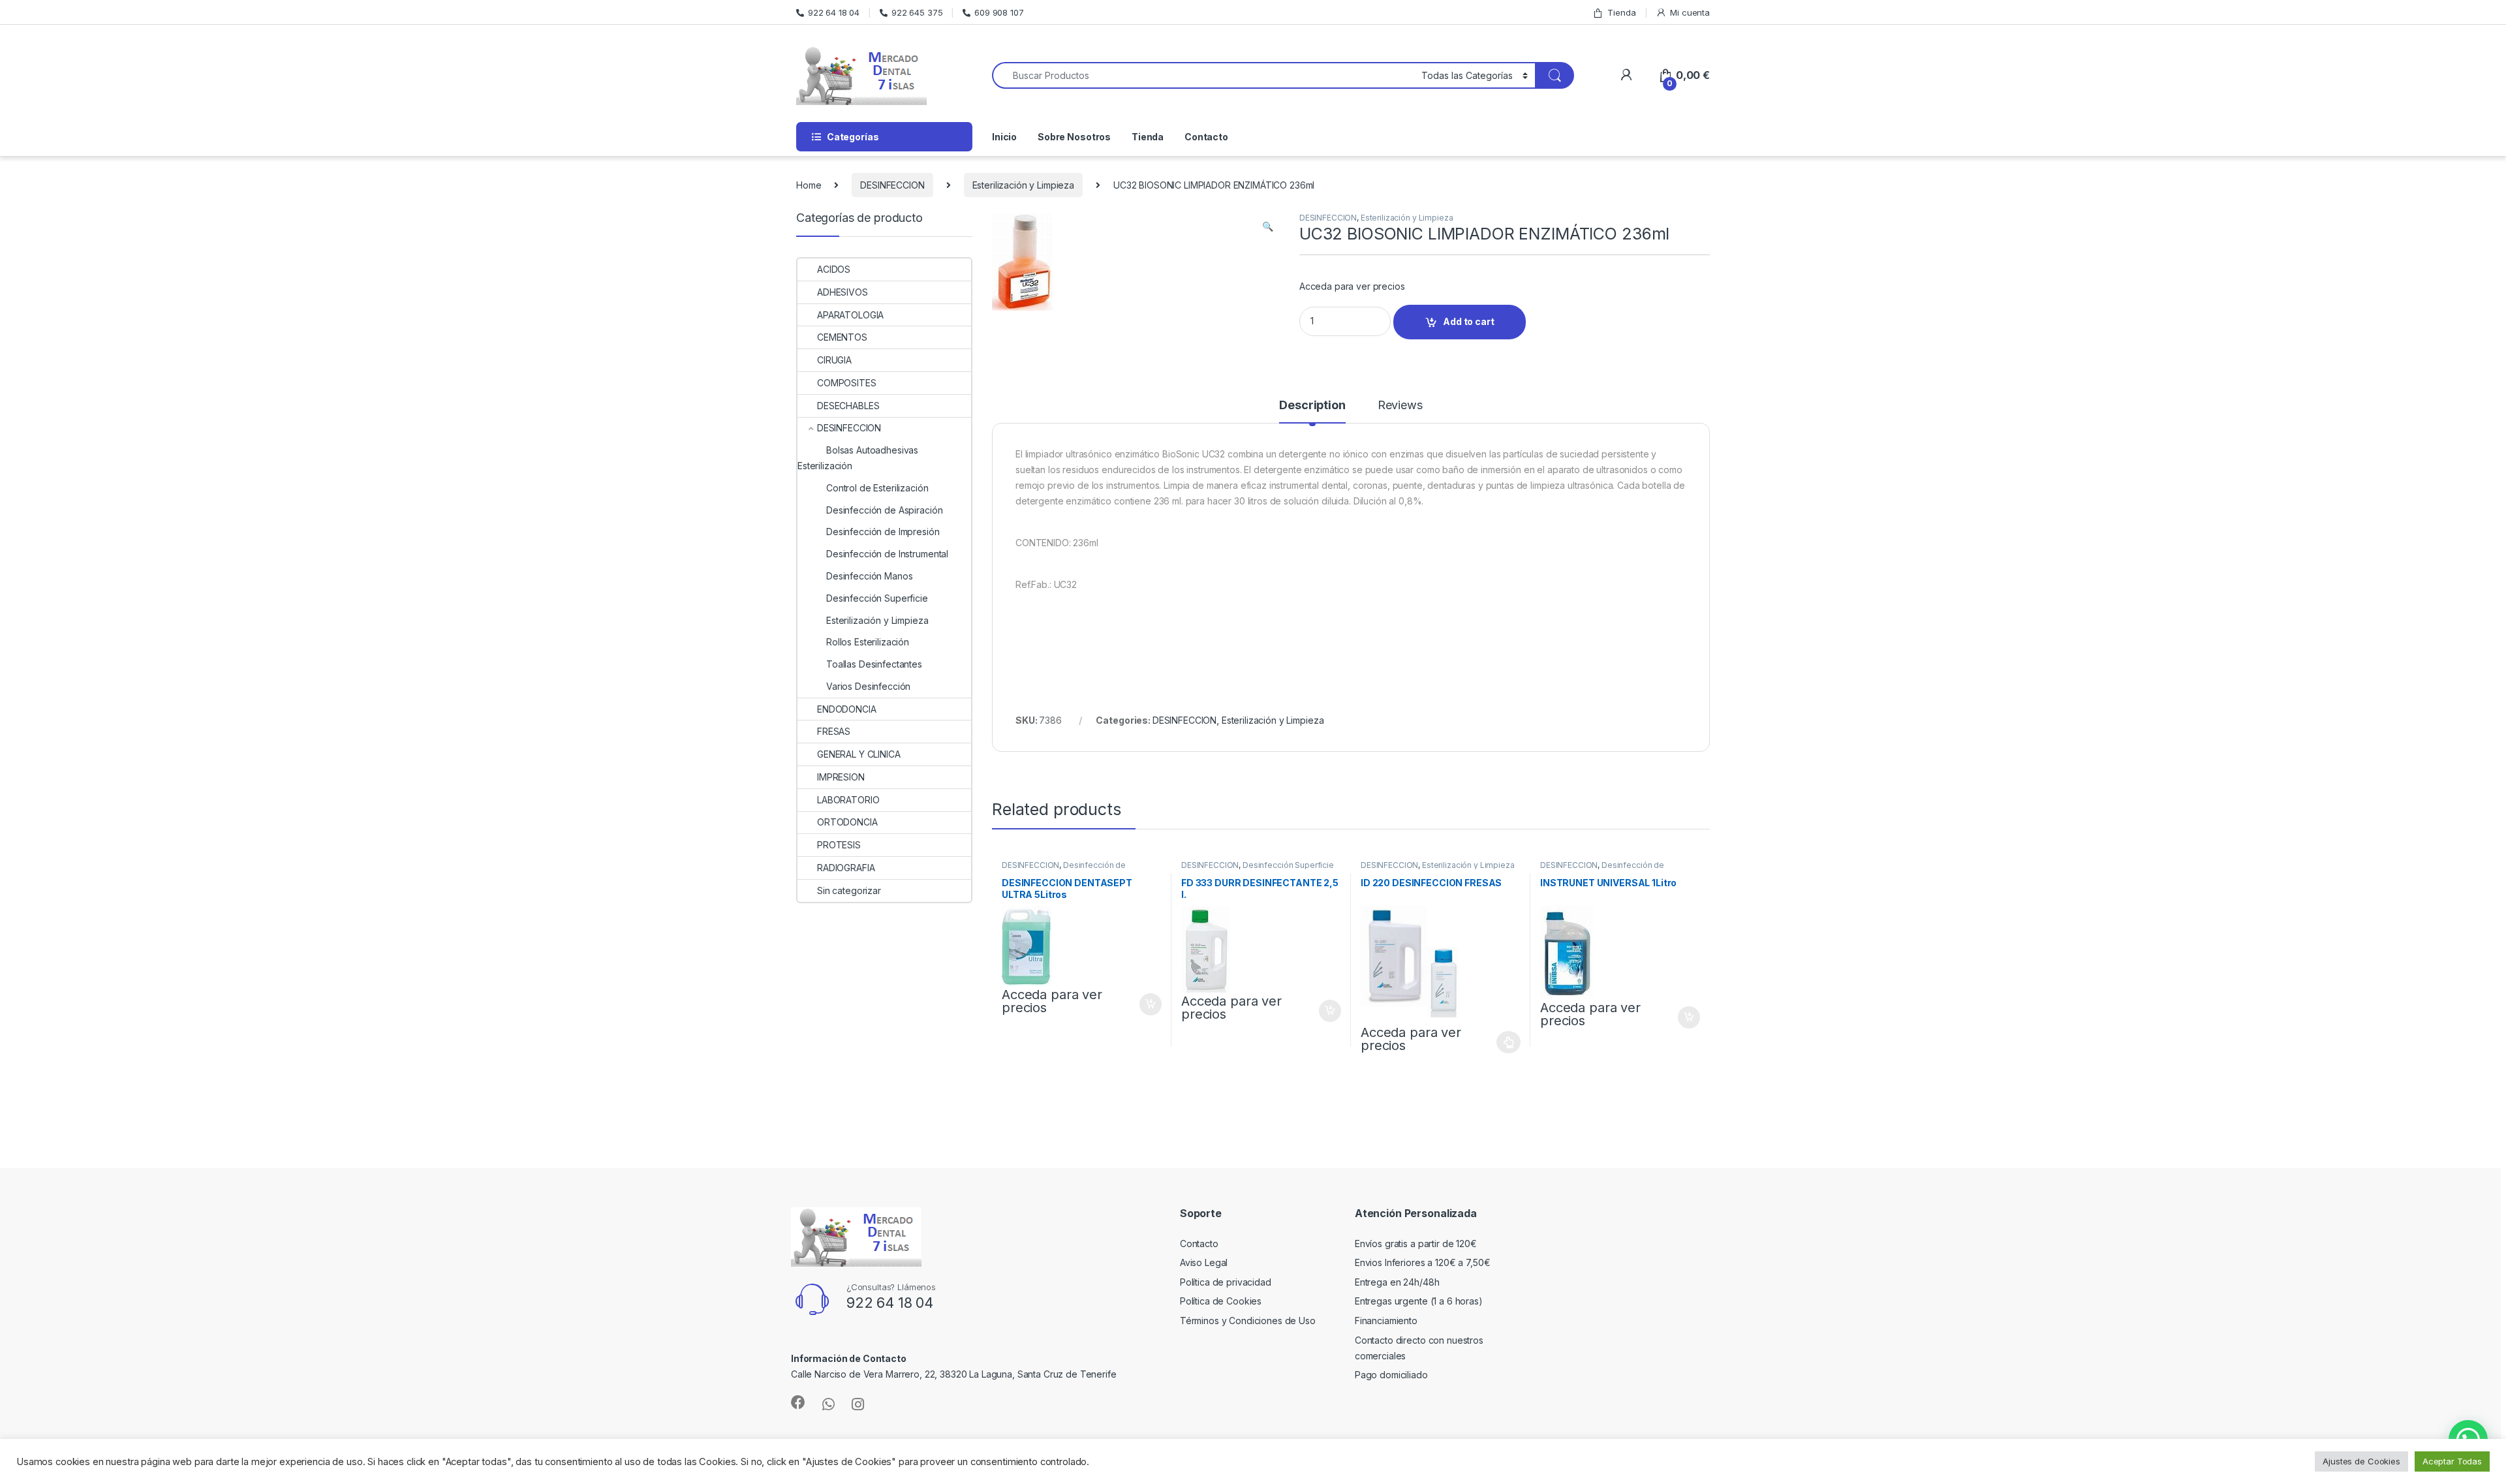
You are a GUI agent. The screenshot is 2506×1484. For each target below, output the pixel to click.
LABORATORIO (848, 800)
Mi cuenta (1690, 12)
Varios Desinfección (868, 686)
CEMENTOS (842, 337)
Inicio (1004, 137)
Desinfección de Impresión (883, 532)
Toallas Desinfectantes (874, 664)
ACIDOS (834, 269)
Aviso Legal (1204, 1262)
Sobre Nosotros (1074, 137)
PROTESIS (839, 845)
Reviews (1400, 406)
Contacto (1206, 137)
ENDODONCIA (847, 709)
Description (1312, 406)
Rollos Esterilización (868, 642)
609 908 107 (999, 12)
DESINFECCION (892, 185)
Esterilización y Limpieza (1024, 185)
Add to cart (1468, 321)
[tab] (1312, 411)
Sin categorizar (849, 890)
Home (809, 185)
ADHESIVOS (843, 292)
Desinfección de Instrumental (1064, 869)
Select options (1505, 1042)
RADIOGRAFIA (846, 868)
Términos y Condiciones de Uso (1248, 1321)
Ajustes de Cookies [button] (2361, 1461)
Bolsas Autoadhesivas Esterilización (858, 458)
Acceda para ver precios (1352, 286)
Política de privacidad (1226, 1282)
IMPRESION (841, 777)
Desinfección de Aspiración (884, 510)
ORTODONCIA (847, 822)
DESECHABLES (848, 406)
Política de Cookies (1221, 1301)
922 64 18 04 (834, 12)
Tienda (1621, 12)
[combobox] (1203, 75)
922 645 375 (917, 12)
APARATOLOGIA (850, 315)
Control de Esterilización (877, 488)
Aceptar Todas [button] (2452, 1461)
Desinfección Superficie (1288, 865)
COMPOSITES (847, 383)
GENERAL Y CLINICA (859, 754)
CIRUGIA (834, 360)
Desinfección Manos (869, 576)
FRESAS (834, 731)
